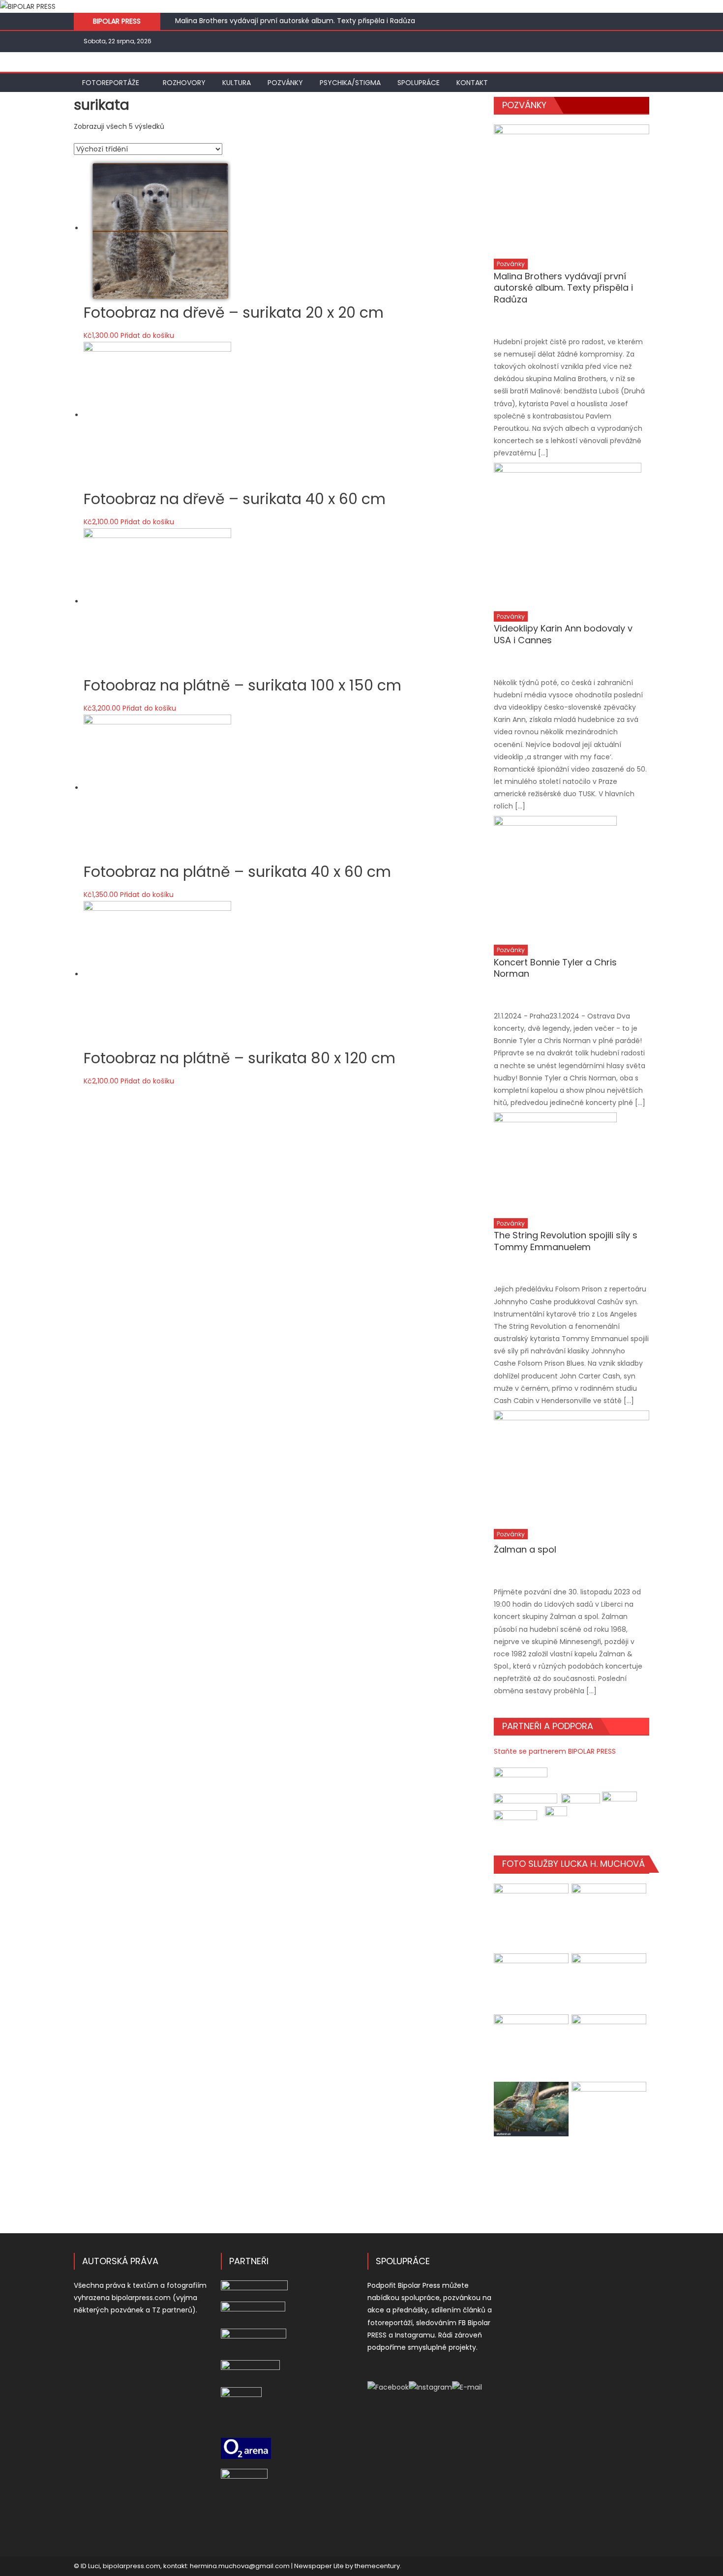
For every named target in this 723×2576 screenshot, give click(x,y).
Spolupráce (419, 83)
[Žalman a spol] (572, 1467)
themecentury (377, 2566)
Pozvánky (285, 83)
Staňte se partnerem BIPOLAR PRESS (555, 1751)
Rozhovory (184, 83)
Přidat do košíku (147, 335)
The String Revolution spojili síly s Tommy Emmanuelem (566, 1241)
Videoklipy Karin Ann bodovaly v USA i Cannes (563, 634)
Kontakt (472, 83)
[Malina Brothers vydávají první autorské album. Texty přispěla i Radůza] (572, 189)
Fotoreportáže (111, 83)
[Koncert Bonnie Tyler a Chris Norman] (572, 877)
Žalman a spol (525, 1549)
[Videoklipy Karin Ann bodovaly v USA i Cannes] (572, 534)
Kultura (237, 83)
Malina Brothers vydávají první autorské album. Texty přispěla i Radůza (295, 21)
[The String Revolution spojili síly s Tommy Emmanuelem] (572, 1162)
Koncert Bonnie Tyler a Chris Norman (555, 968)
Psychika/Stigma (350, 83)
